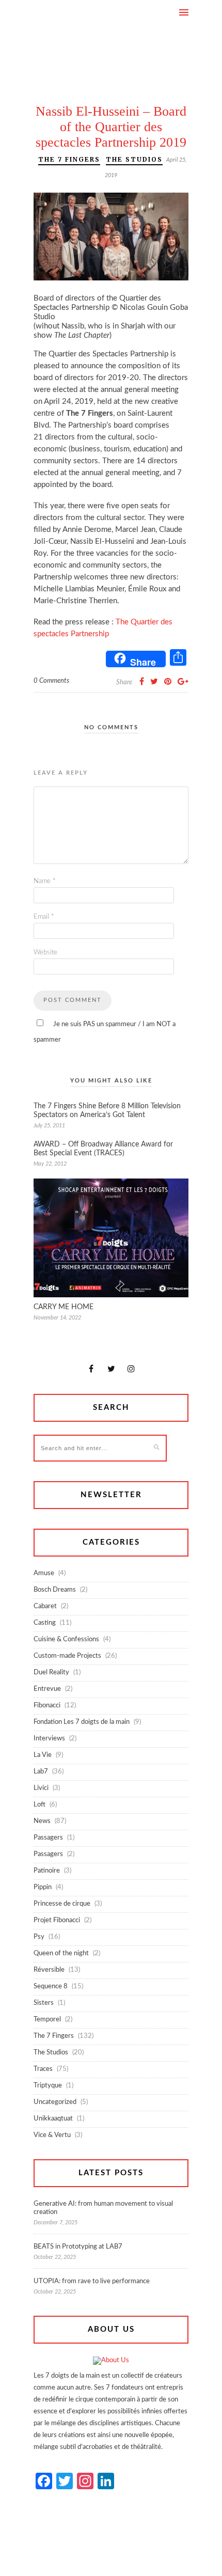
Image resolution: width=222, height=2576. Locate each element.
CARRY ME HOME (64, 1307)
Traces (43, 2069)
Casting (45, 1623)
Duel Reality (51, 1672)
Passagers (48, 1838)
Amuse (44, 1573)
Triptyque (48, 2086)
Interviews (49, 1739)
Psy (39, 1937)
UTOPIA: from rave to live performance (92, 2281)
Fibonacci (47, 1706)
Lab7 (41, 1772)
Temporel (47, 2020)
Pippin (43, 1887)
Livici (41, 1788)
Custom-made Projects (67, 1656)
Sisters (44, 2003)
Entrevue (47, 1689)
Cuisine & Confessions (66, 1639)
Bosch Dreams (55, 1590)
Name (45, 881)
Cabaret (45, 1606)
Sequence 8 (51, 1986)
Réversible (49, 1970)
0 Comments (51, 681)
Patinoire (47, 1871)
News (42, 1821)
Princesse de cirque (62, 1904)
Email (44, 917)
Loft (39, 1805)
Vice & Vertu (52, 2135)
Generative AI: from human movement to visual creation (103, 2208)
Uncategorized (55, 2102)
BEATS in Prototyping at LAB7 (78, 2247)
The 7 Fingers (69, 159)
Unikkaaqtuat (53, 2119)
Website (45, 953)
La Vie (43, 1755)
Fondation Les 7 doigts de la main (82, 1722)
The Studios (134, 159)
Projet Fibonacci (57, 1920)
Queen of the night (61, 1953)
